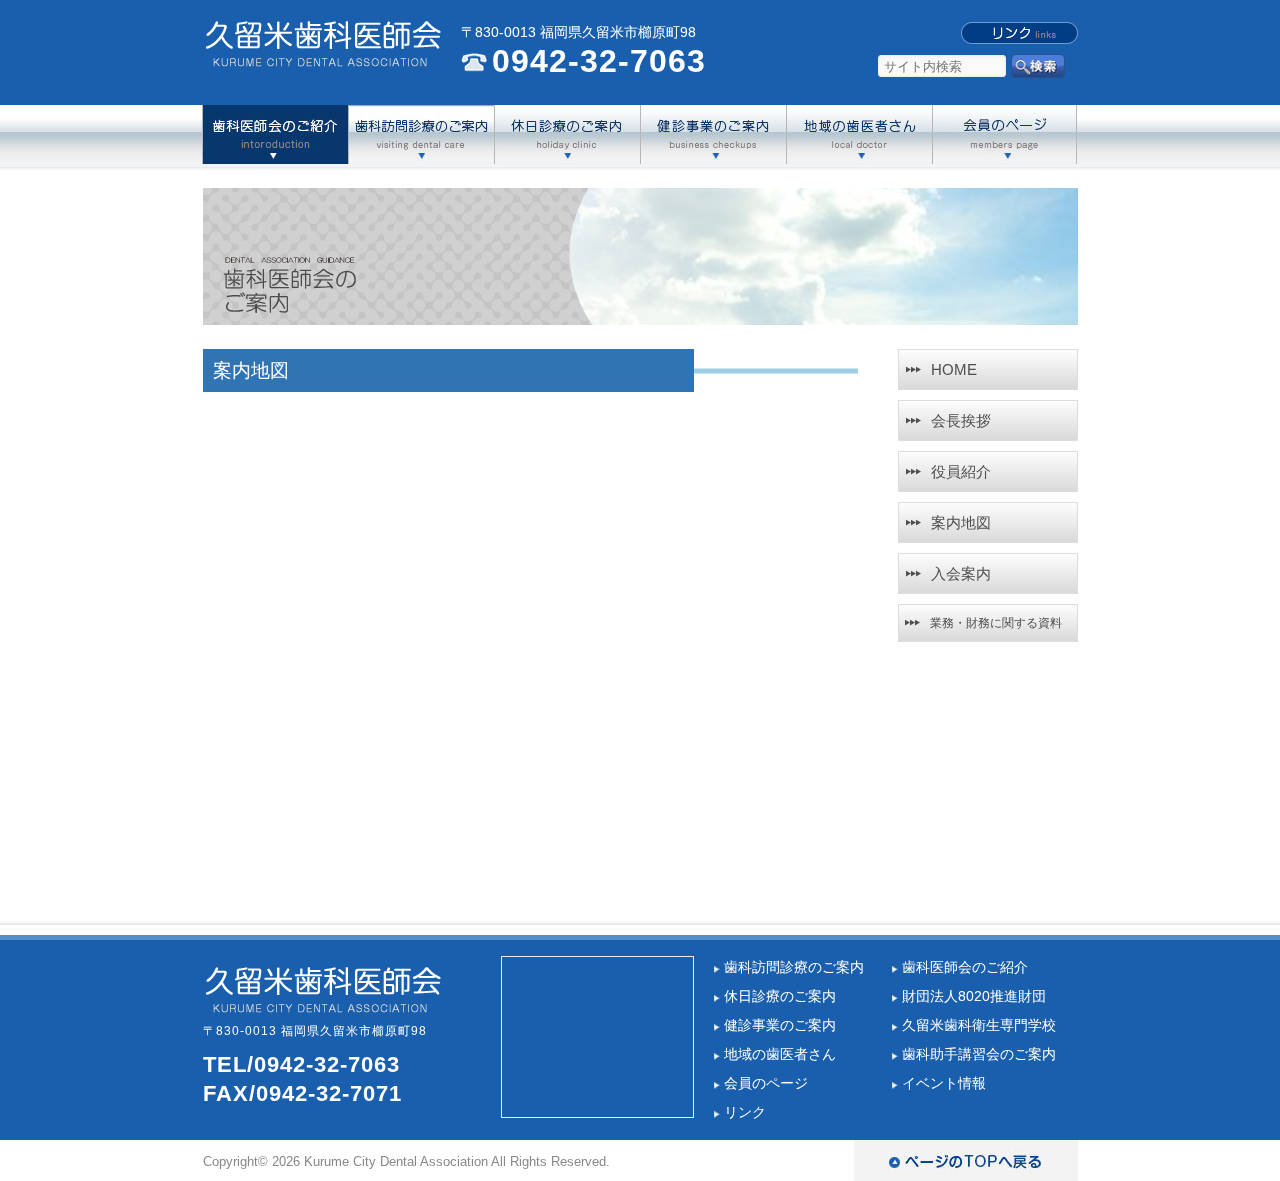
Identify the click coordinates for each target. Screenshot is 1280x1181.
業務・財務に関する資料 (996, 623)
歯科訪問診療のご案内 (794, 967)
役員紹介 (961, 471)
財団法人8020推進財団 (974, 996)
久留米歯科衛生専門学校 (979, 1025)
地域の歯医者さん (780, 1054)
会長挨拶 (961, 420)
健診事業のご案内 (780, 1025)
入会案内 (961, 573)
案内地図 (961, 522)
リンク (745, 1112)
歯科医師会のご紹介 (965, 967)
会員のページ (766, 1083)
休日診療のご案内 (780, 996)
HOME (954, 369)
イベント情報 (944, 1083)
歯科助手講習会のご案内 (979, 1054)
